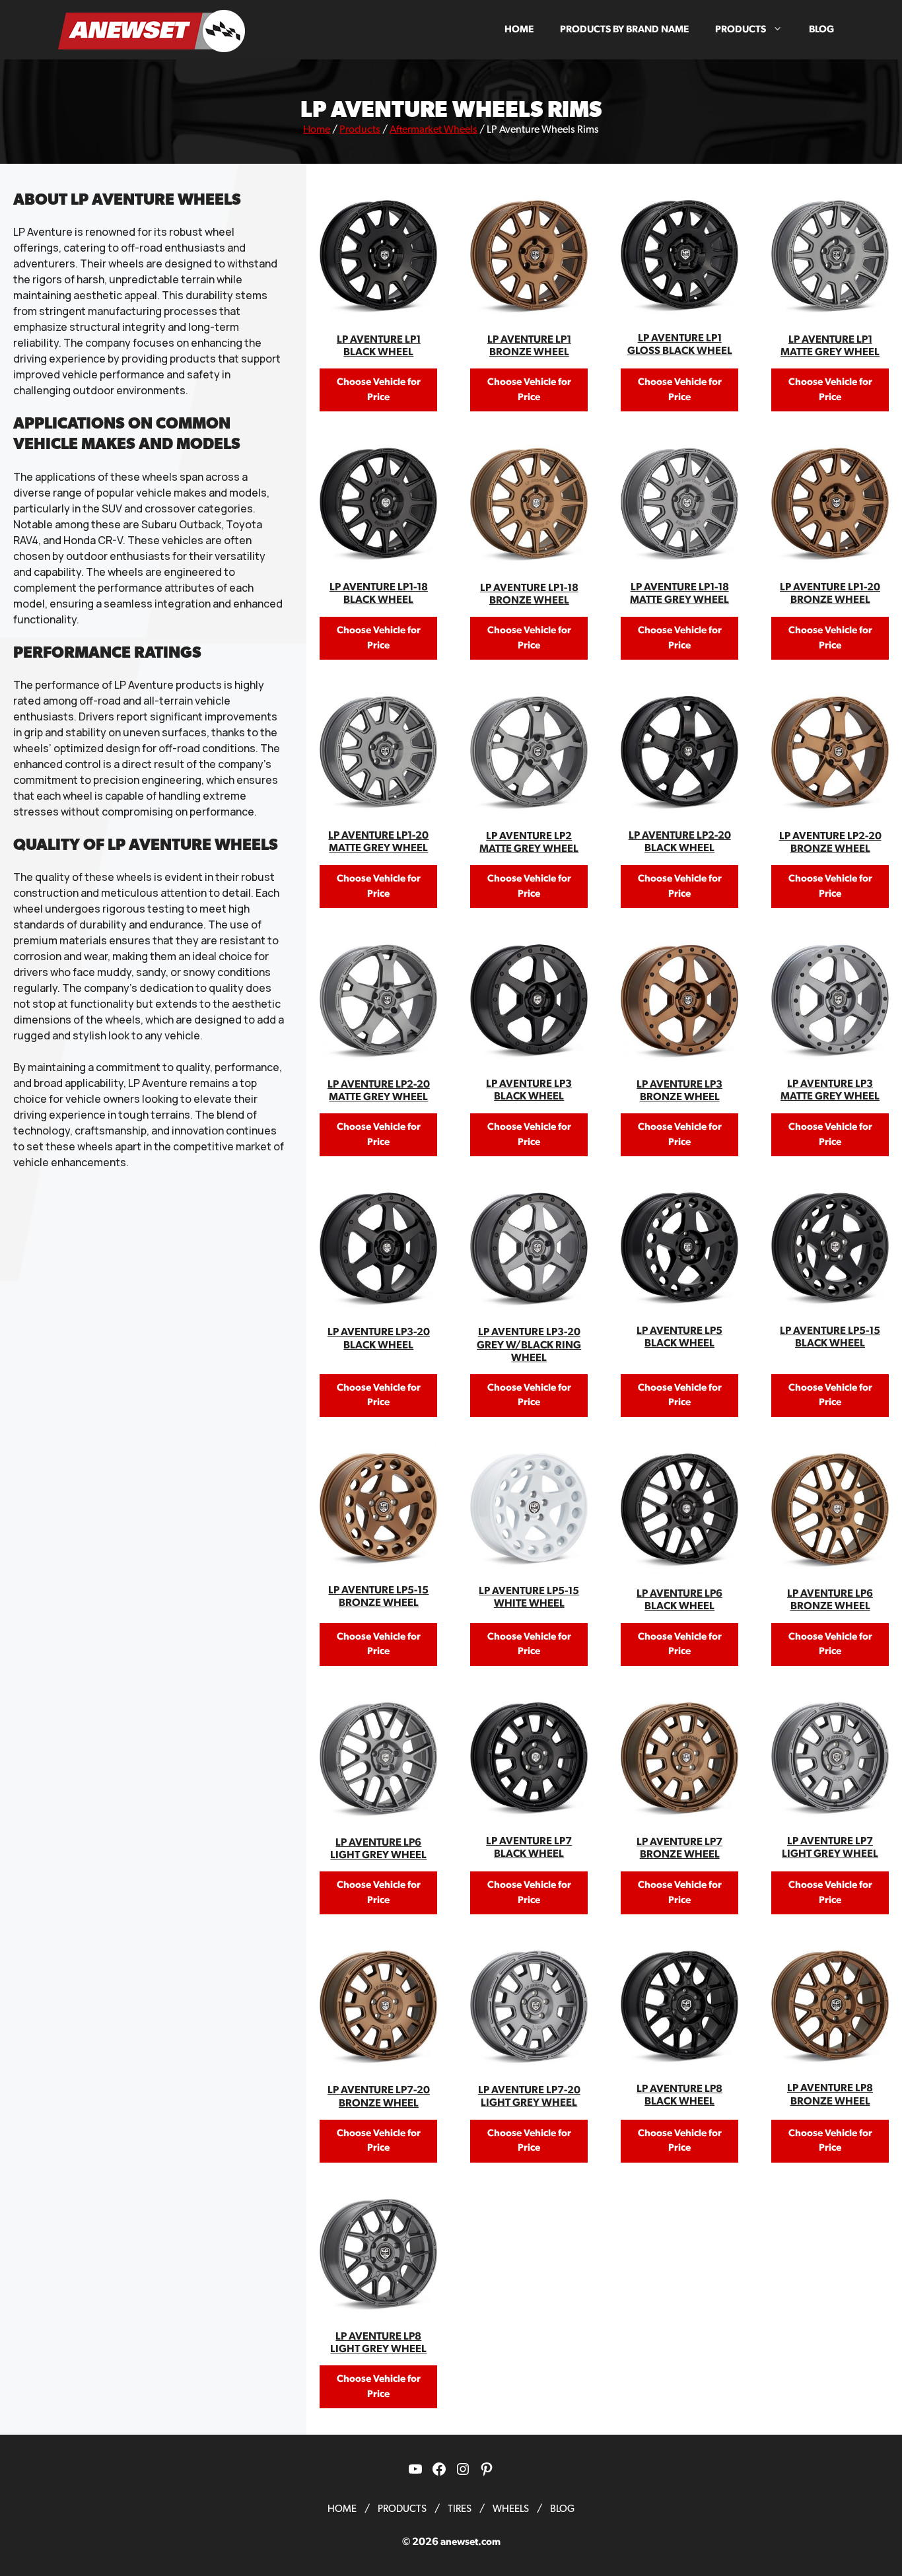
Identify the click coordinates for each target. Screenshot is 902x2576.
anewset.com (470, 2542)
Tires (460, 2509)
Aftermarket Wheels (434, 129)
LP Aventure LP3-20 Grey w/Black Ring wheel (529, 1344)
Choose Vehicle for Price (379, 390)
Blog (821, 29)
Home (519, 29)
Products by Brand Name (624, 29)
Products (741, 29)
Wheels (511, 2509)
